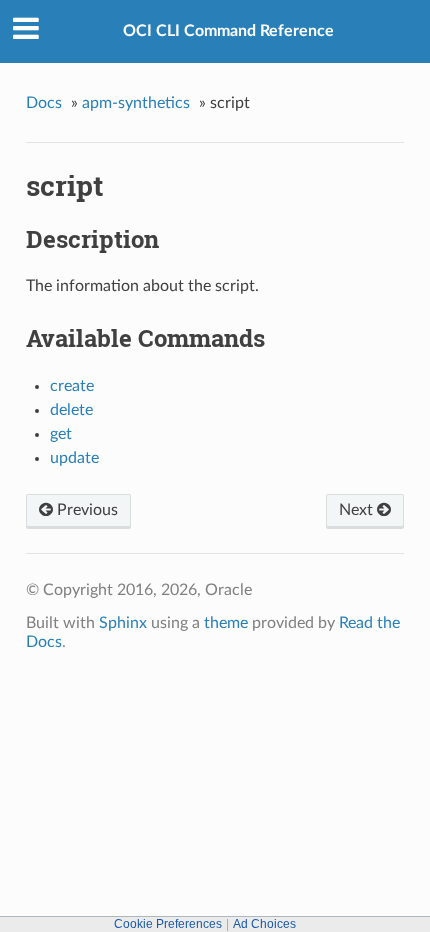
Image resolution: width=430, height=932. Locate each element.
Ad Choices (264, 924)
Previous (85, 510)
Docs (44, 103)
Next (358, 510)
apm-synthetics (136, 103)
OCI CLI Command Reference (228, 31)
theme (226, 623)
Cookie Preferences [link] (168, 924)
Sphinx (123, 623)
